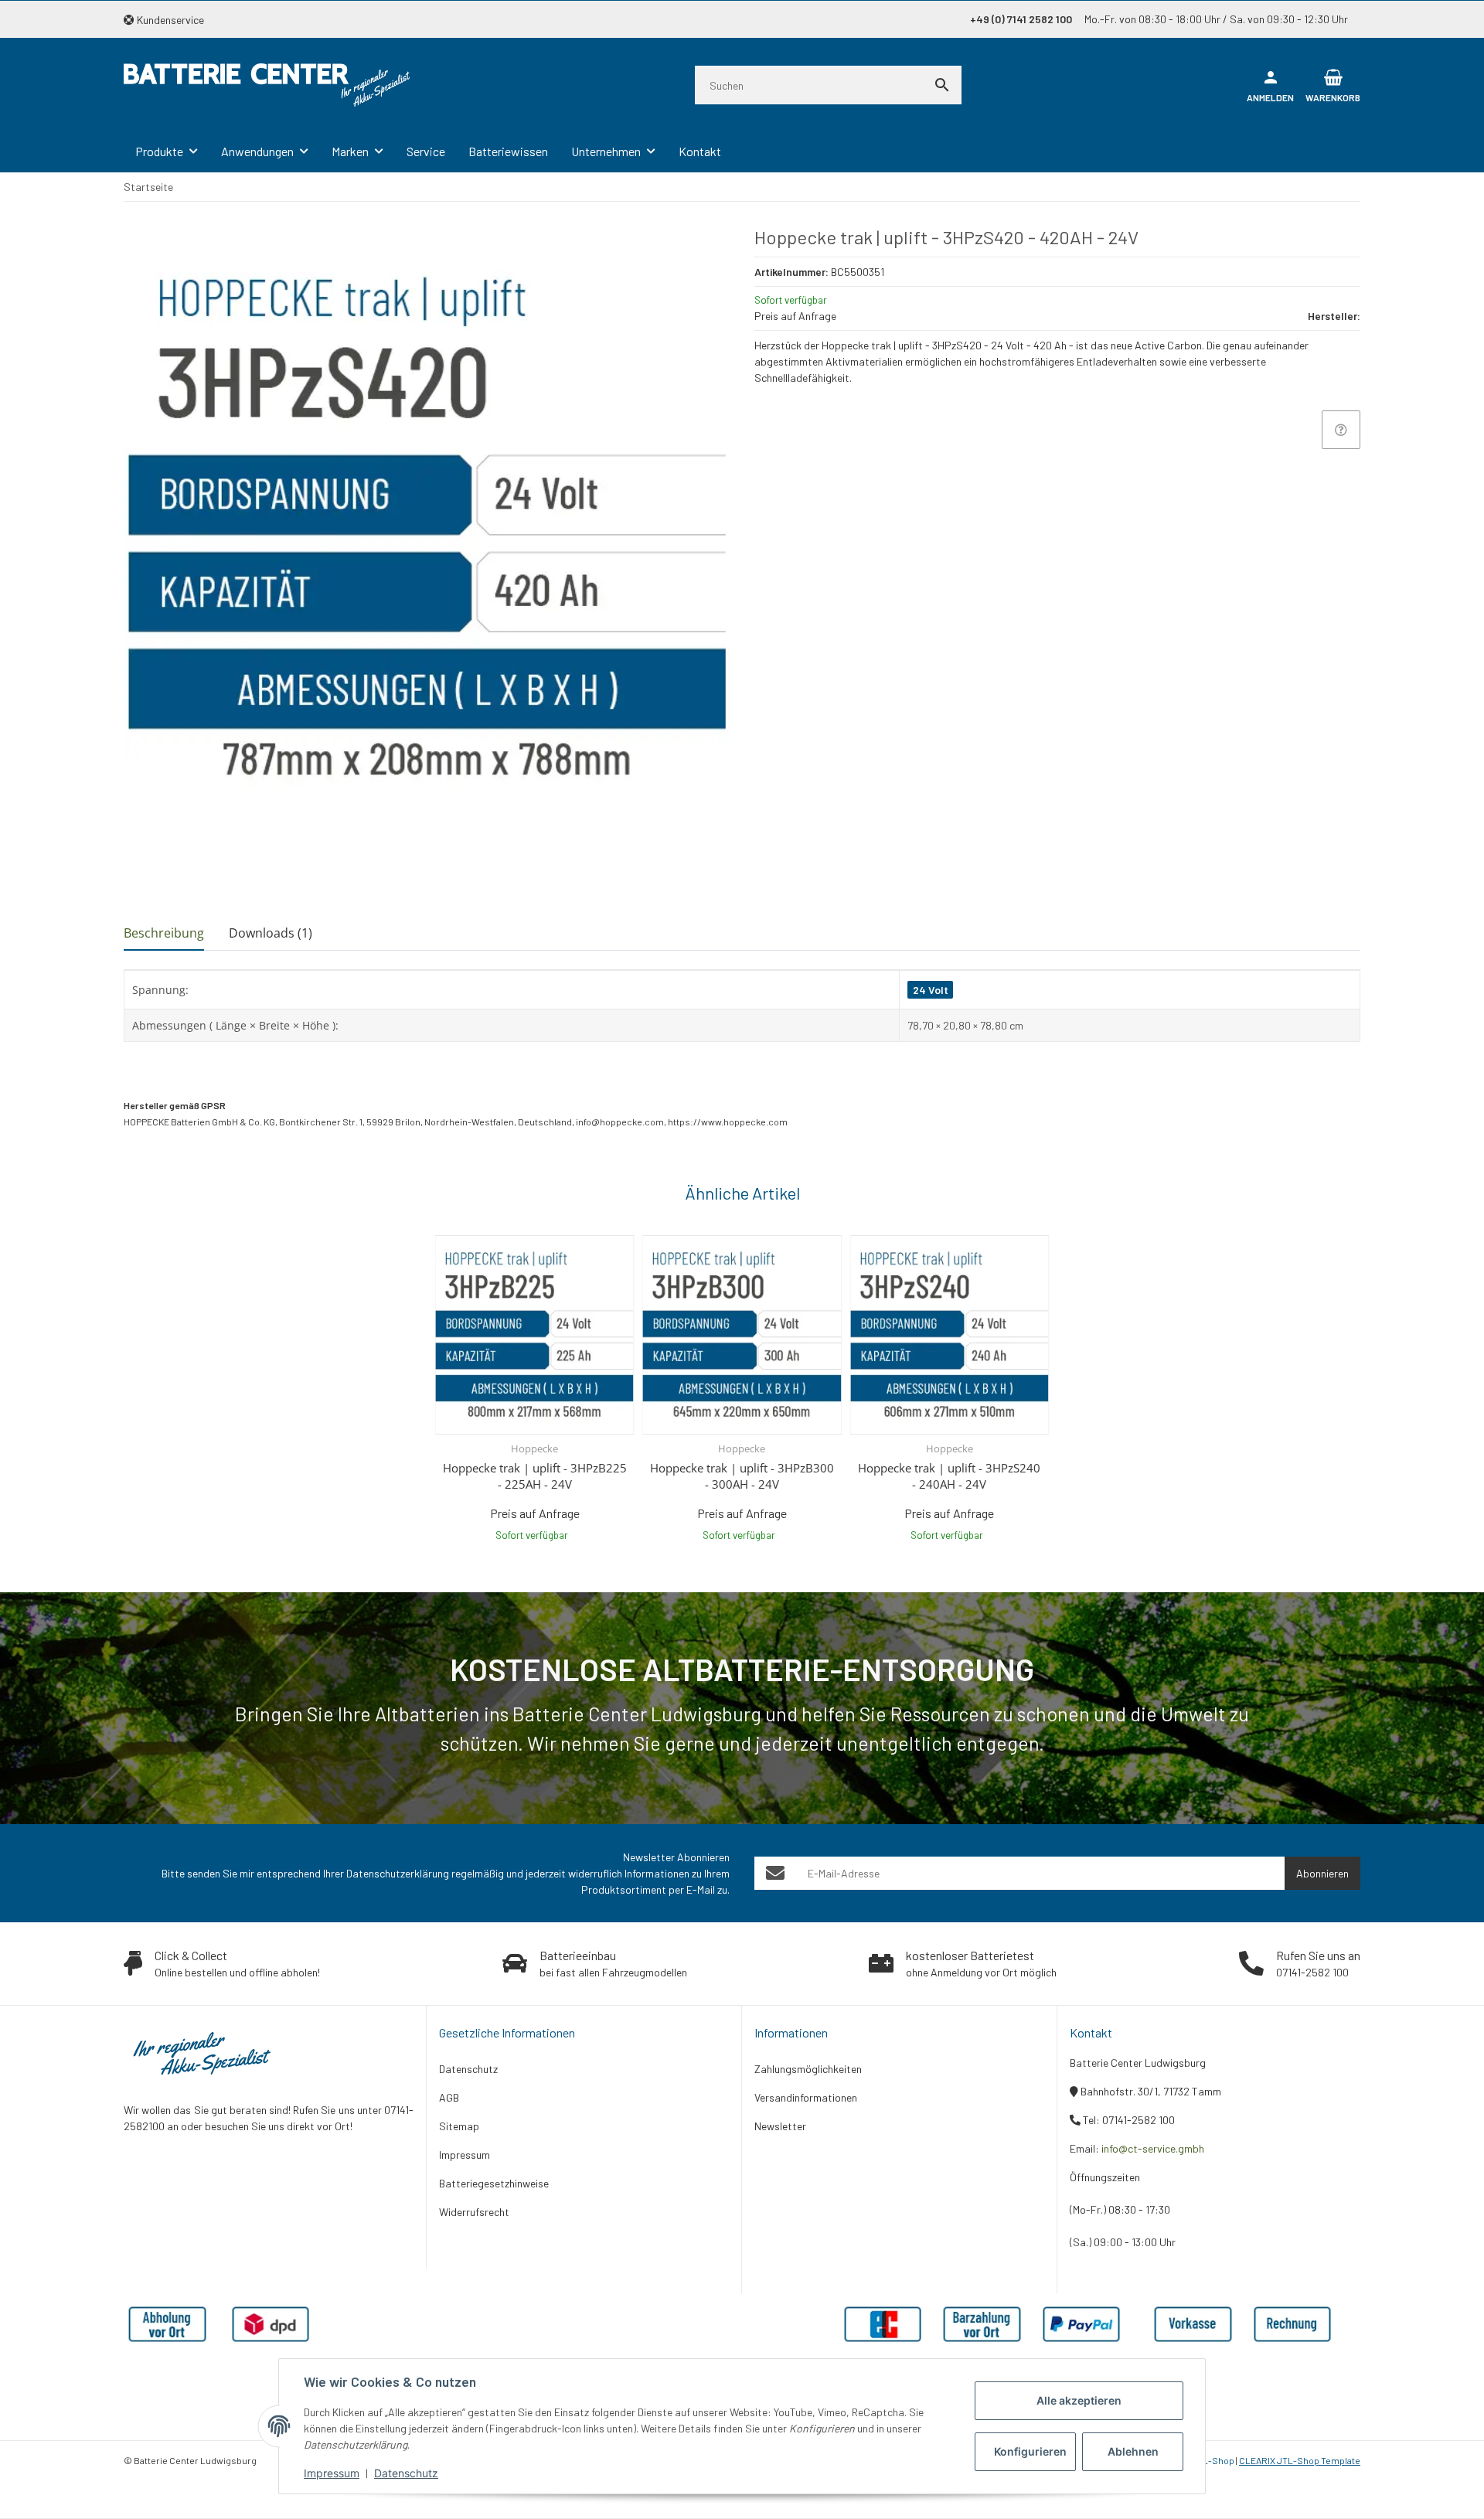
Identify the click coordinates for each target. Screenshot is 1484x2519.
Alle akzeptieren (1079, 2400)
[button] (170, 20)
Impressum (332, 2473)
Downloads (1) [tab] (271, 933)
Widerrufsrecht (474, 2212)
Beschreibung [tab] (164, 933)
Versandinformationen (806, 2097)
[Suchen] (942, 85)
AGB (449, 2097)
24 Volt (931, 990)
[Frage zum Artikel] (1341, 430)
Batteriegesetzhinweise (494, 2183)
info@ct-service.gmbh (1153, 2148)
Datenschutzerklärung (398, 1873)
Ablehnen (1133, 2451)
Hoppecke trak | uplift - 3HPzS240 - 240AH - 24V (949, 1476)
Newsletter (780, 2126)
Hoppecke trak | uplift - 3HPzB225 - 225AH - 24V (535, 1476)
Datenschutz (406, 2473)
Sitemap (459, 2126)
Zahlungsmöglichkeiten (808, 2069)
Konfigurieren (1030, 2451)
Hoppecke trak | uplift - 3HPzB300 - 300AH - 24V (742, 1476)
